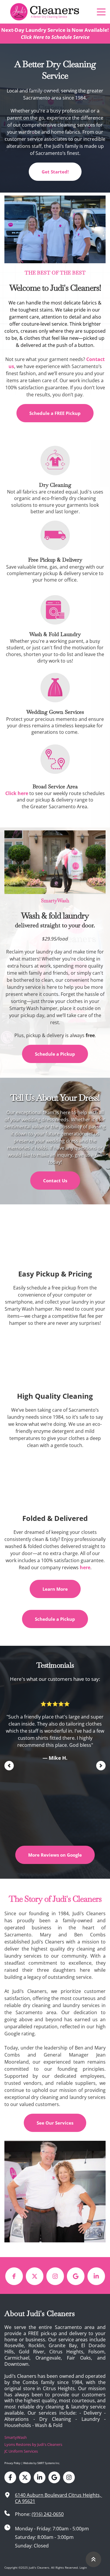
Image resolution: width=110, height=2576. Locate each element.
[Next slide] (101, 1766)
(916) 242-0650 (48, 2514)
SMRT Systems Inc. (49, 2463)
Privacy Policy (12, 2463)
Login (83, 2567)
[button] (101, 12)
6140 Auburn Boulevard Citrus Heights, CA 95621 (59, 2498)
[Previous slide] (9, 1766)
